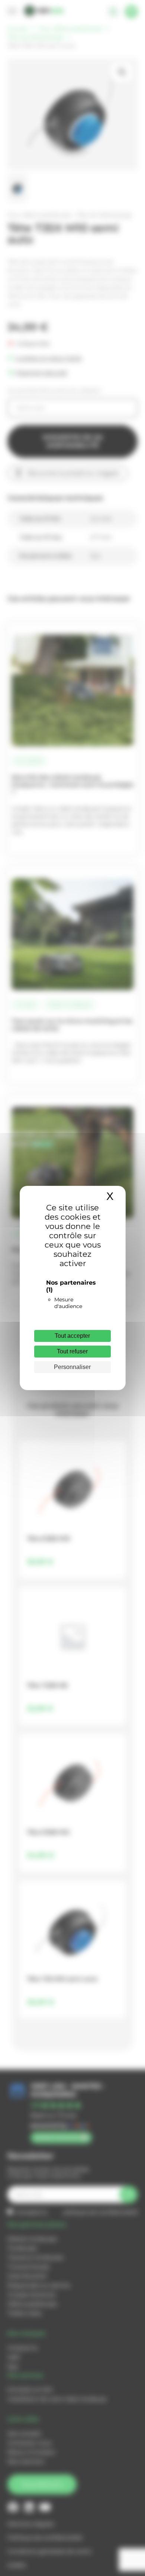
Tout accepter (72, 1336)
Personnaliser (72, 1367)
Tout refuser (72, 1351)
